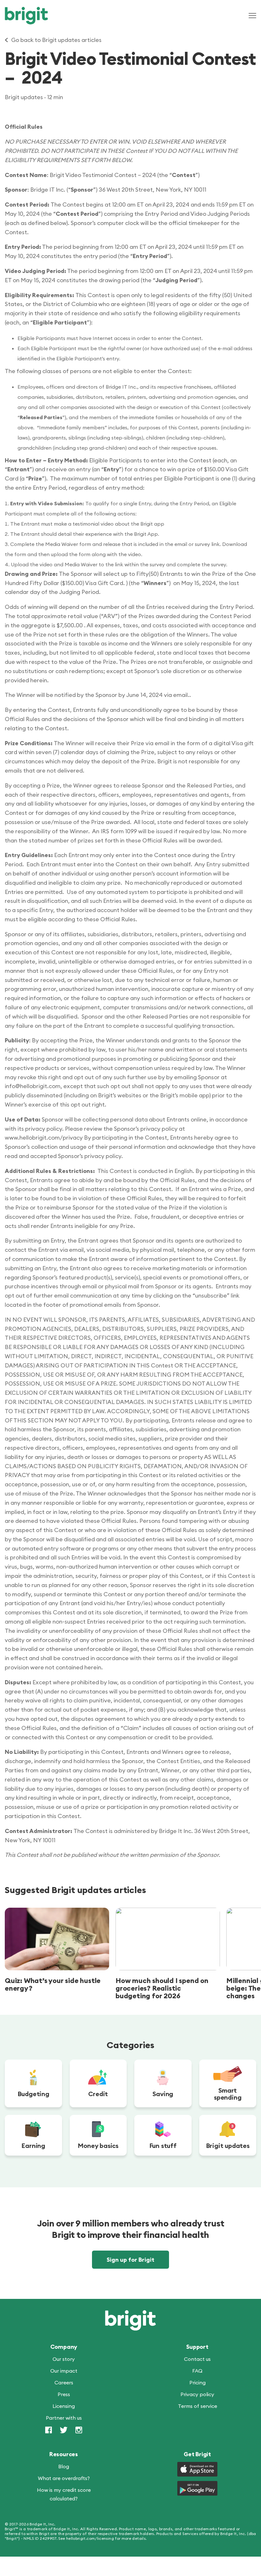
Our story (64, 2359)
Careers (64, 2382)
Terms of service (198, 2406)
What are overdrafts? (64, 2478)
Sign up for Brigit (130, 2260)
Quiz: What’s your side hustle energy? (53, 1984)
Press (64, 2394)
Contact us (197, 2359)
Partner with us (64, 2418)
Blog (64, 2466)
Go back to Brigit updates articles (56, 40)
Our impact (64, 2371)
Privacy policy (197, 2394)
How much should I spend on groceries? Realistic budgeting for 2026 (162, 1988)
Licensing (64, 2406)
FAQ (197, 2371)
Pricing (198, 2382)
